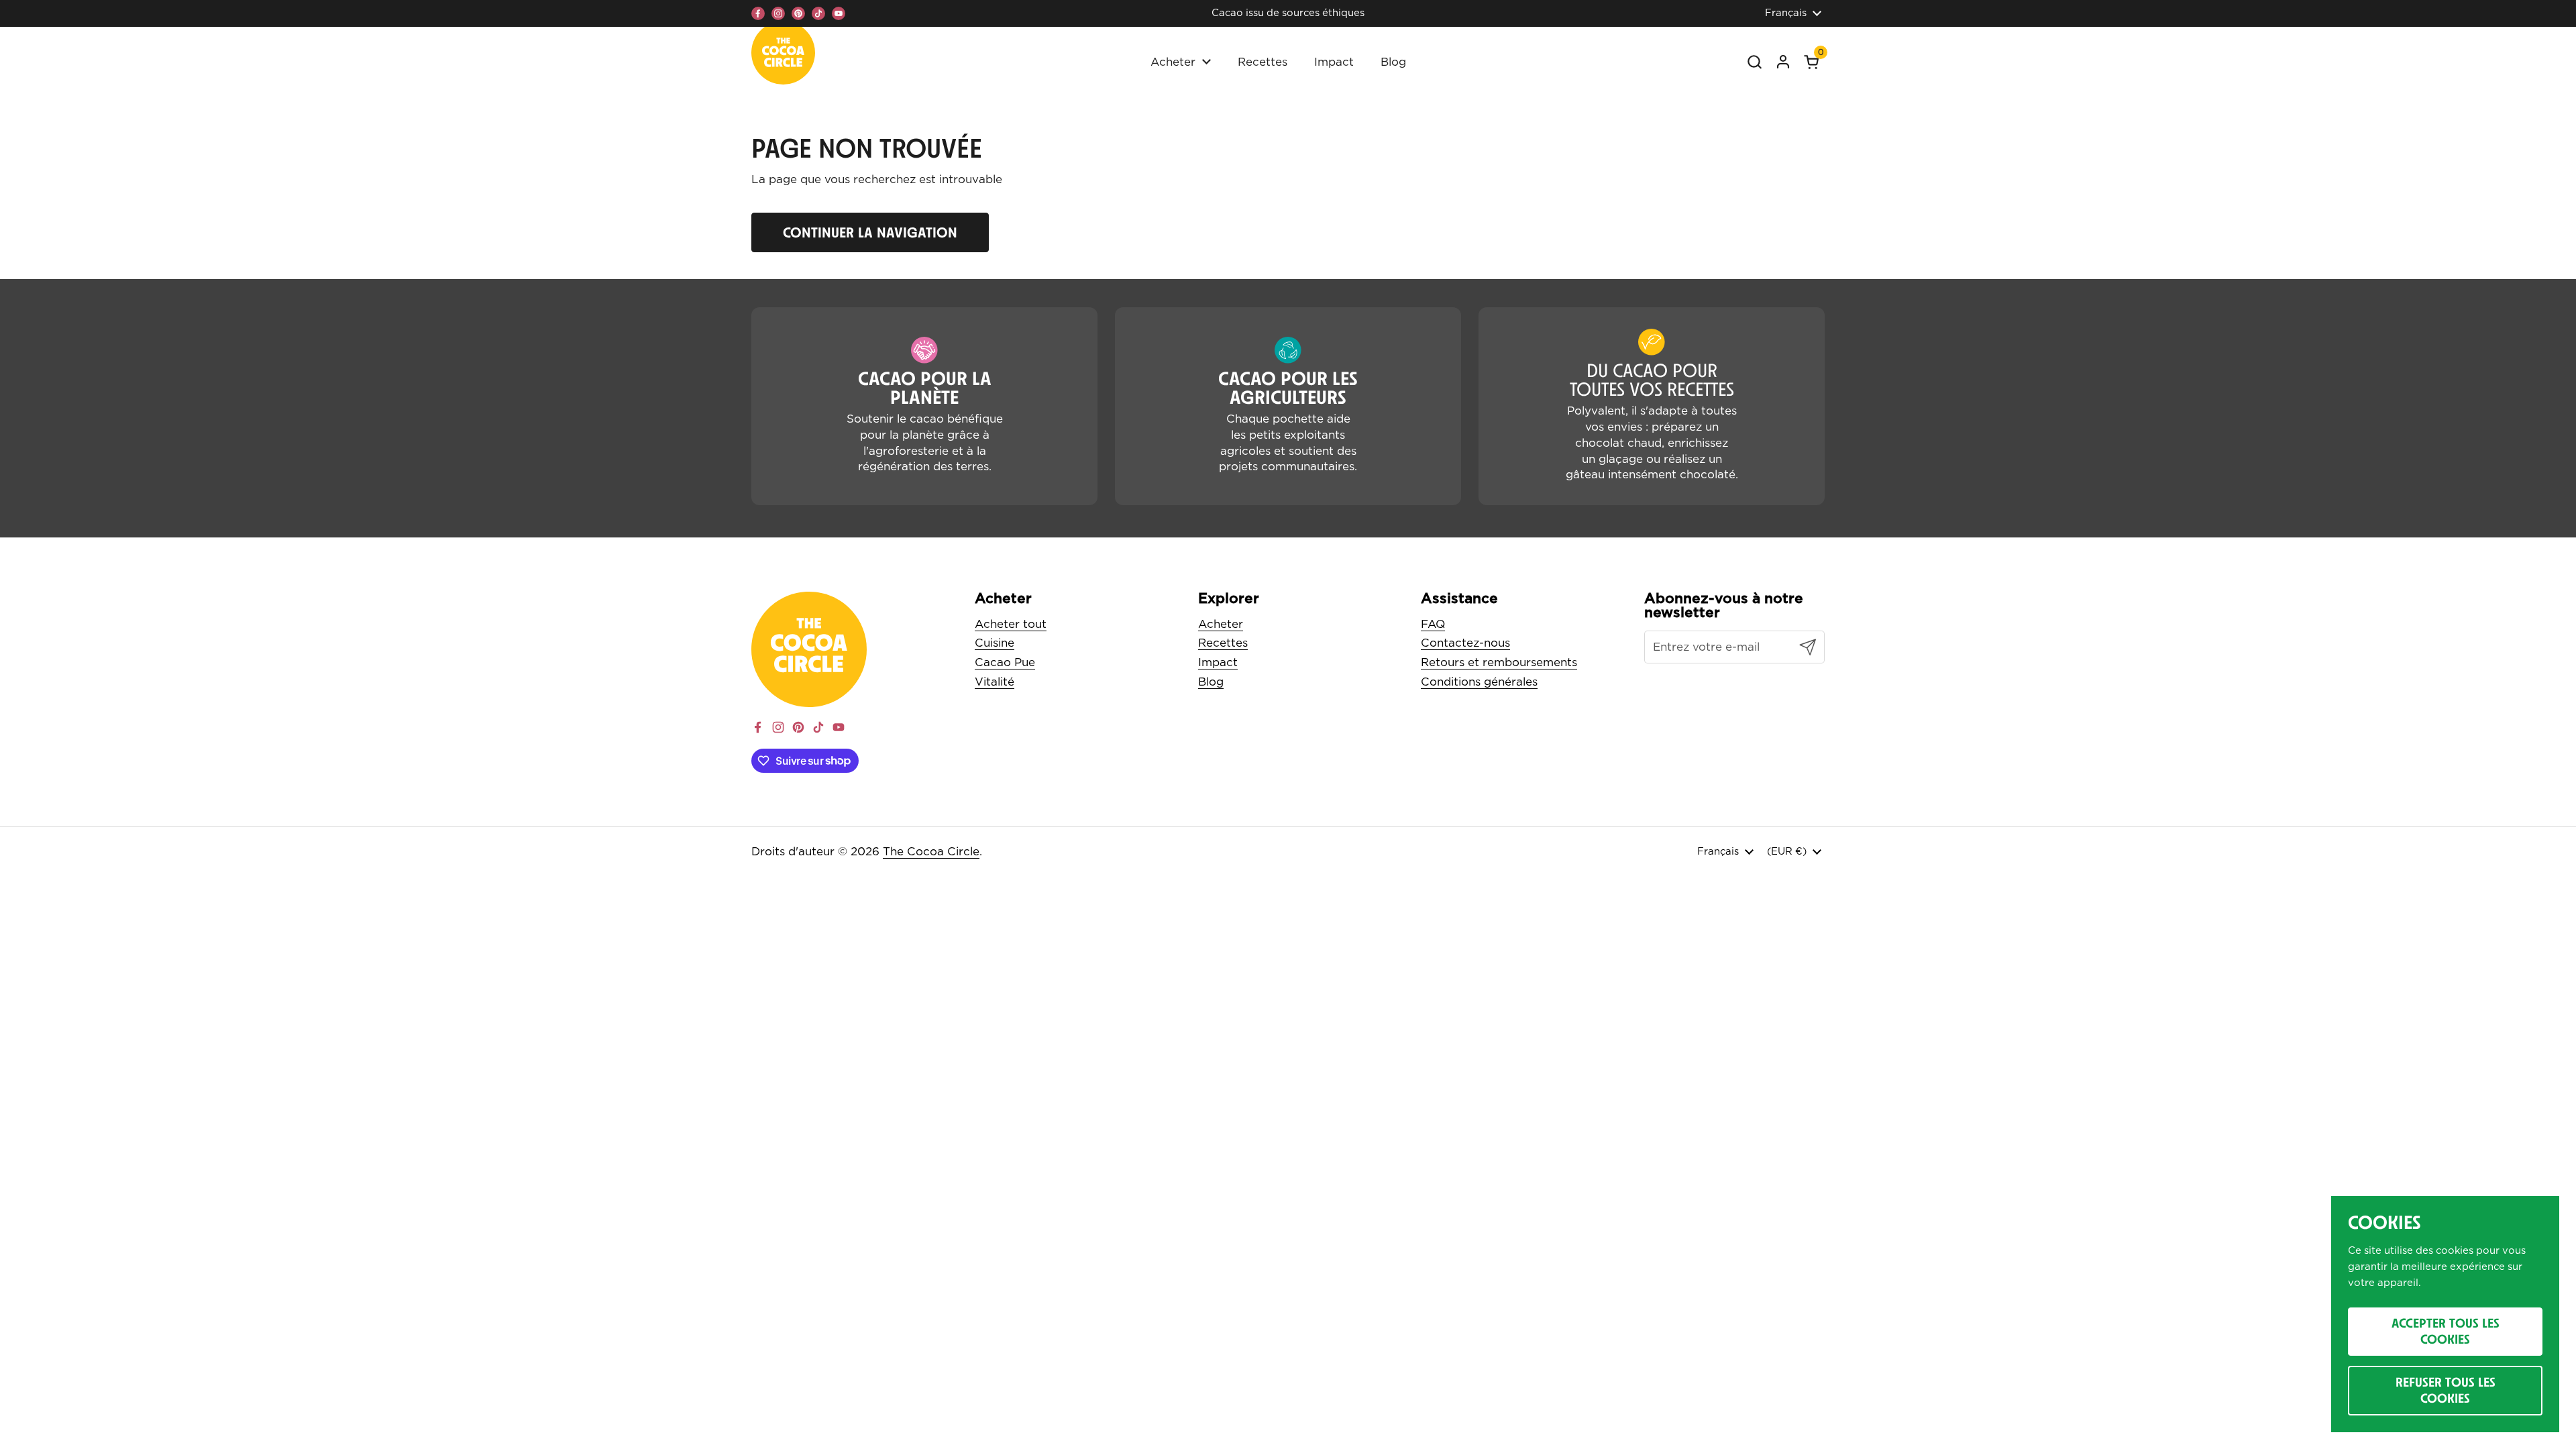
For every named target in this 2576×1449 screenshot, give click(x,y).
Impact (1218, 662)
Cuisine (995, 643)
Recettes (1223, 643)
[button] (1811, 62)
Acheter (1221, 624)
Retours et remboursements (1499, 662)
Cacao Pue (1005, 662)
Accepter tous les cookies (2446, 1331)
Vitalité (995, 682)
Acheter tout (1011, 624)
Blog (1211, 682)
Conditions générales (1479, 682)
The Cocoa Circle (931, 852)
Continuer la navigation (870, 232)
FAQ (1433, 624)
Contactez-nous (1465, 643)
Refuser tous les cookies (2446, 1390)
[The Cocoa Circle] (783, 56)
